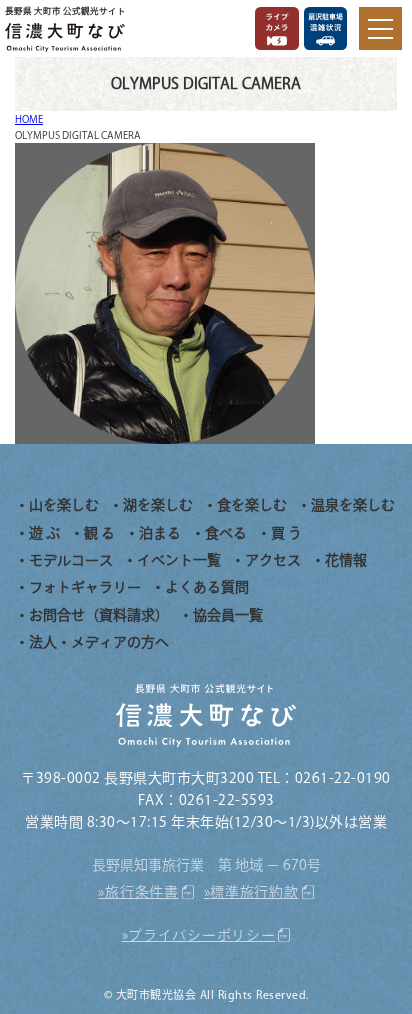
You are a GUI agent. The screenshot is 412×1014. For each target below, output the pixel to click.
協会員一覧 (228, 615)
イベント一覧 (179, 560)
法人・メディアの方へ (99, 642)
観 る (99, 533)
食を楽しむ (252, 505)
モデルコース (71, 560)
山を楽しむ (64, 505)
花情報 (346, 560)
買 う (286, 533)
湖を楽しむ (158, 505)
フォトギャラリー (85, 587)
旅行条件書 (142, 892)
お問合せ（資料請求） (99, 615)
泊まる (160, 533)
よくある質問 (207, 587)
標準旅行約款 (254, 892)
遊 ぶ (44, 533)
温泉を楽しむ (353, 505)
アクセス (273, 560)
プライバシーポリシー (201, 935)
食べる (226, 533)
